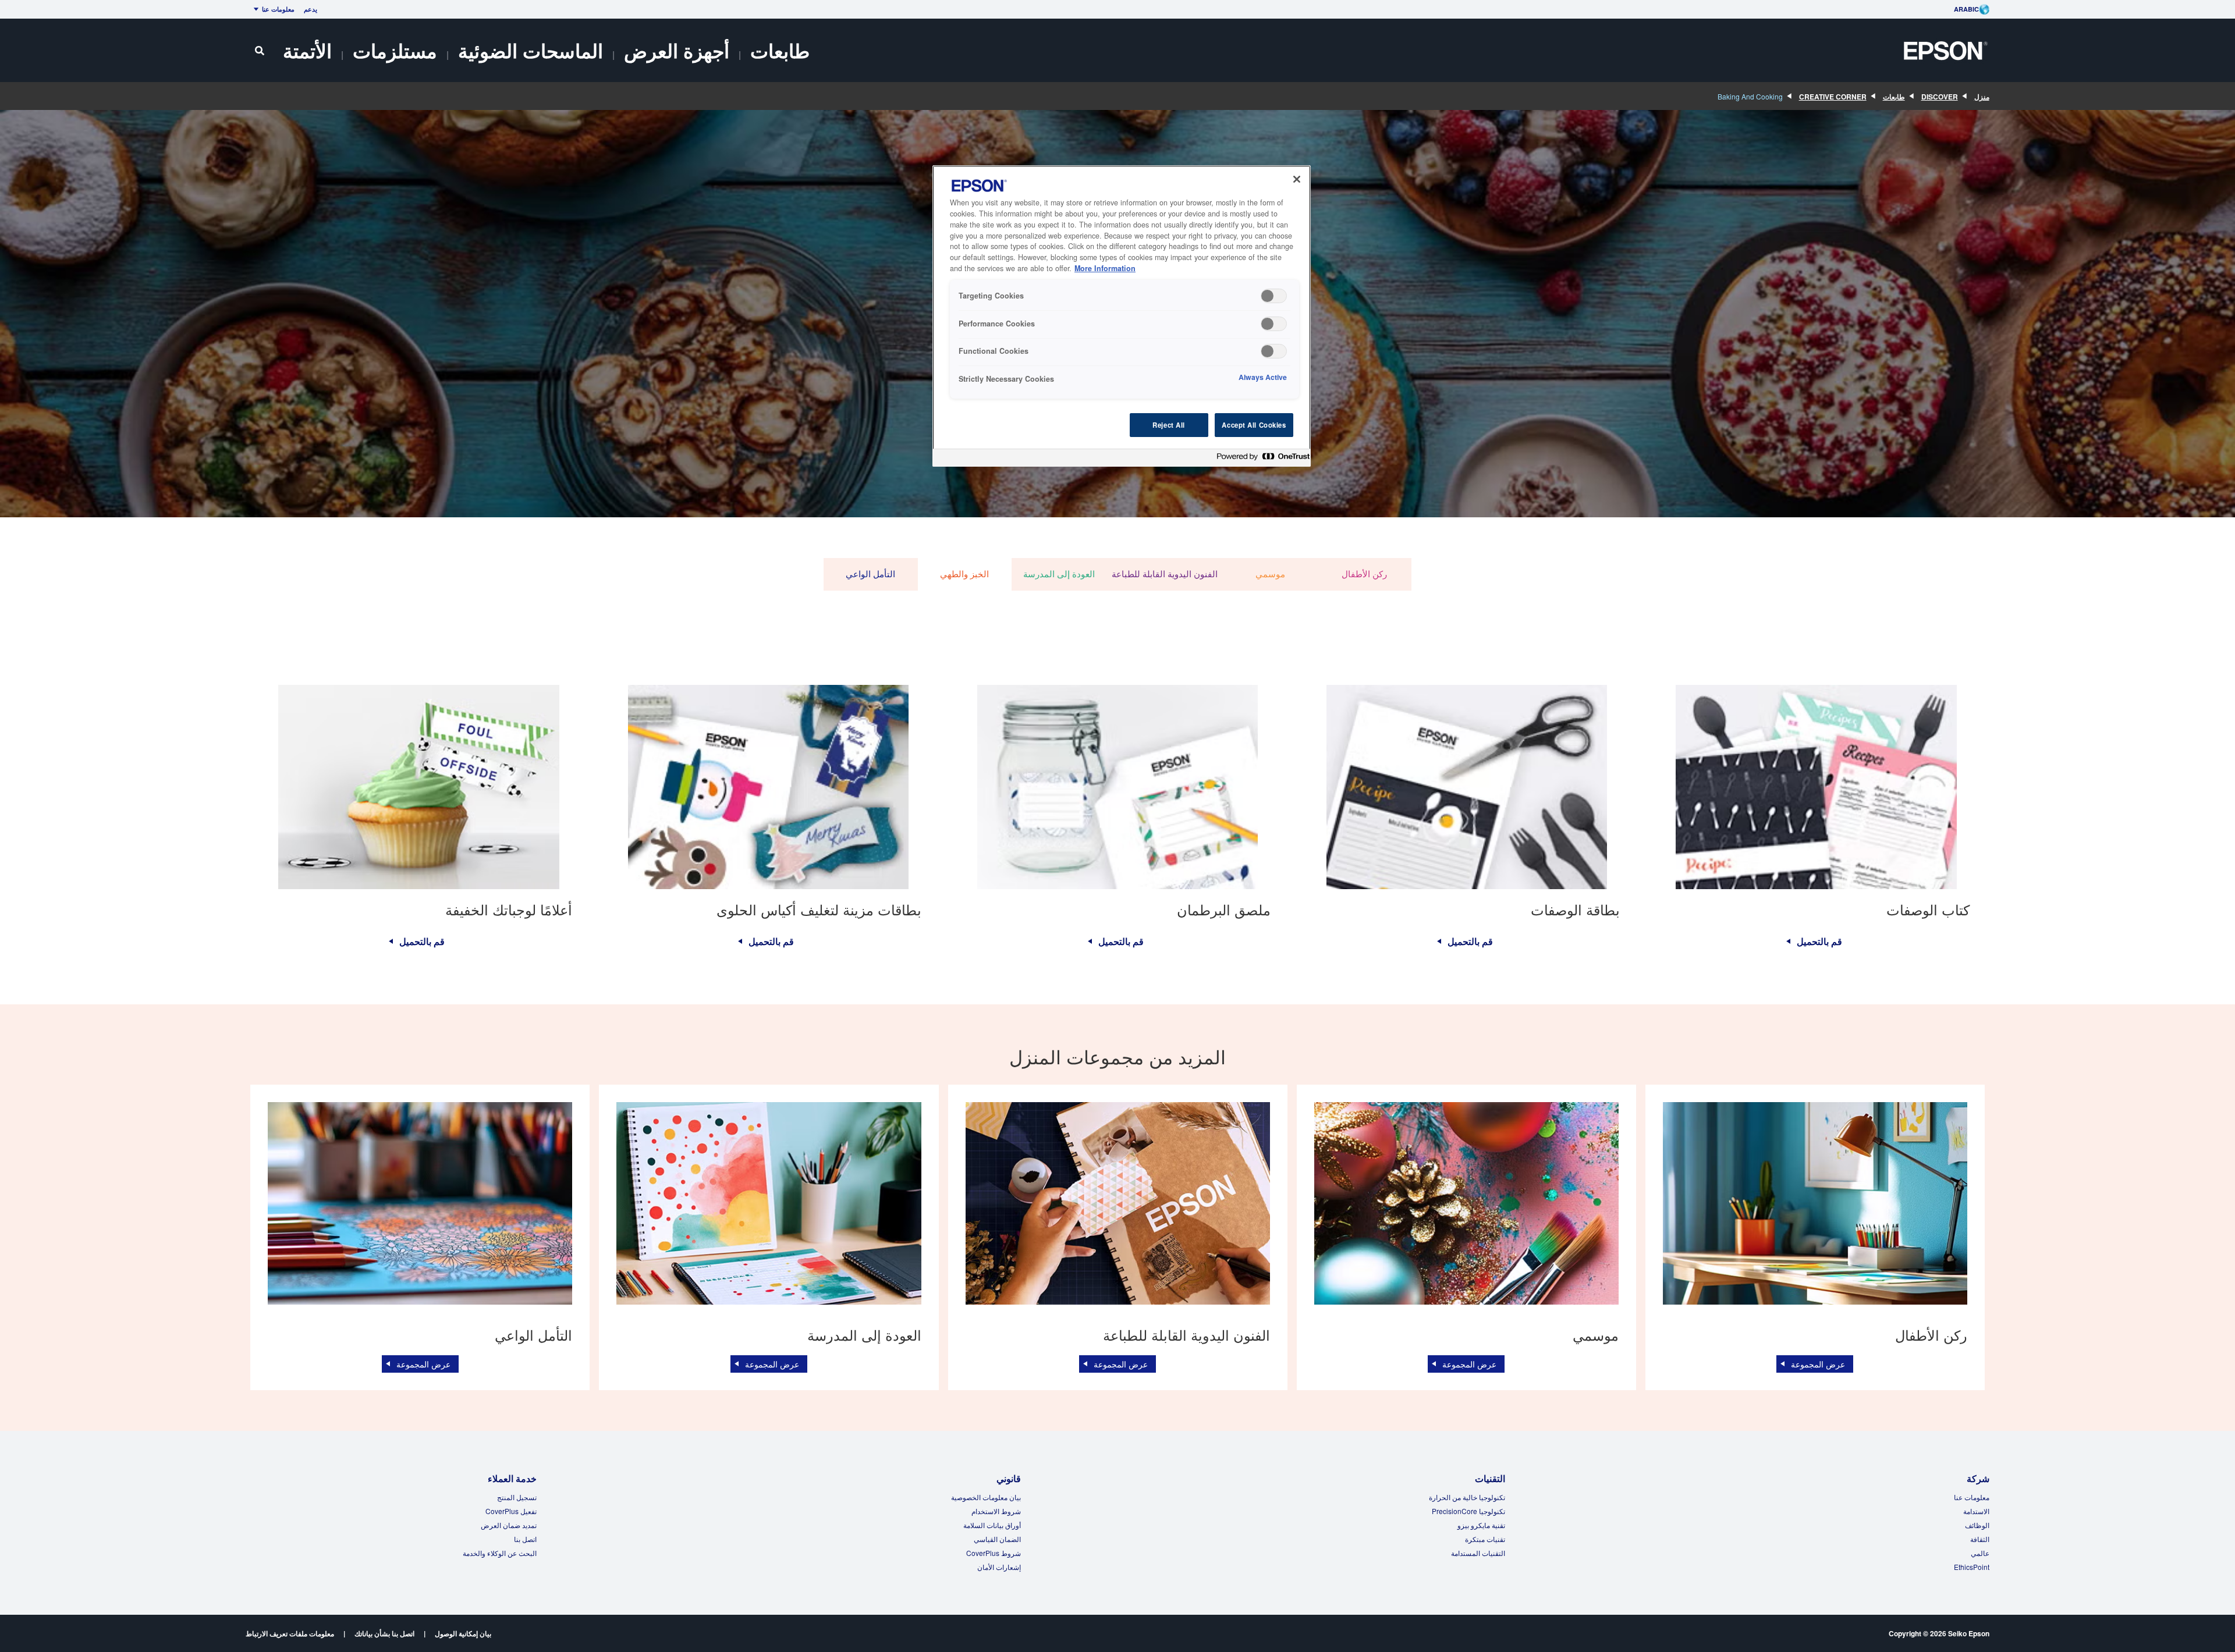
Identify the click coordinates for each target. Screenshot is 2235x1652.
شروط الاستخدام (996, 1511)
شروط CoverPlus (994, 1553)
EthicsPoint (1972, 1567)
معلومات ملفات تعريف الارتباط (290, 1633)
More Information (1105, 268)
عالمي (1980, 1553)
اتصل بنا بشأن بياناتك (384, 1633)
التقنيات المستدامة (1478, 1553)
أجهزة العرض (677, 50)
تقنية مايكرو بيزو (1481, 1525)
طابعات (780, 50)
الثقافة (1980, 1539)
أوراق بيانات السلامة (992, 1525)
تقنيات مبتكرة (1485, 1539)
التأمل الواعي (870, 574)
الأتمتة (307, 50)
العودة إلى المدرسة (1059, 574)
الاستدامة (1976, 1511)
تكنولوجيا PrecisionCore (1468, 1511)
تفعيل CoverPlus (511, 1511)
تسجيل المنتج (517, 1497)
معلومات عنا (278, 9)
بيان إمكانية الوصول (463, 1633)
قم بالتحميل (1819, 942)
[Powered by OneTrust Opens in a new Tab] (1261, 459)
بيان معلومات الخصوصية (986, 1497)
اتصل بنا (525, 1539)
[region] (1122, 316)
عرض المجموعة (1818, 1364)
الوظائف (1977, 1525)
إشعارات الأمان (999, 1567)
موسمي (1270, 574)
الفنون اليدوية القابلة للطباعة (1165, 574)
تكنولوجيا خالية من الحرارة (1467, 1497)
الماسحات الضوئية (531, 50)
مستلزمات (395, 50)
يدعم (311, 9)
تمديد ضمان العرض (509, 1525)
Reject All (1169, 425)
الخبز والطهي (964, 574)
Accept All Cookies (1254, 425)
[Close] (1297, 179)
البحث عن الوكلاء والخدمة (500, 1553)
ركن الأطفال (1364, 574)
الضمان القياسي (997, 1539)
